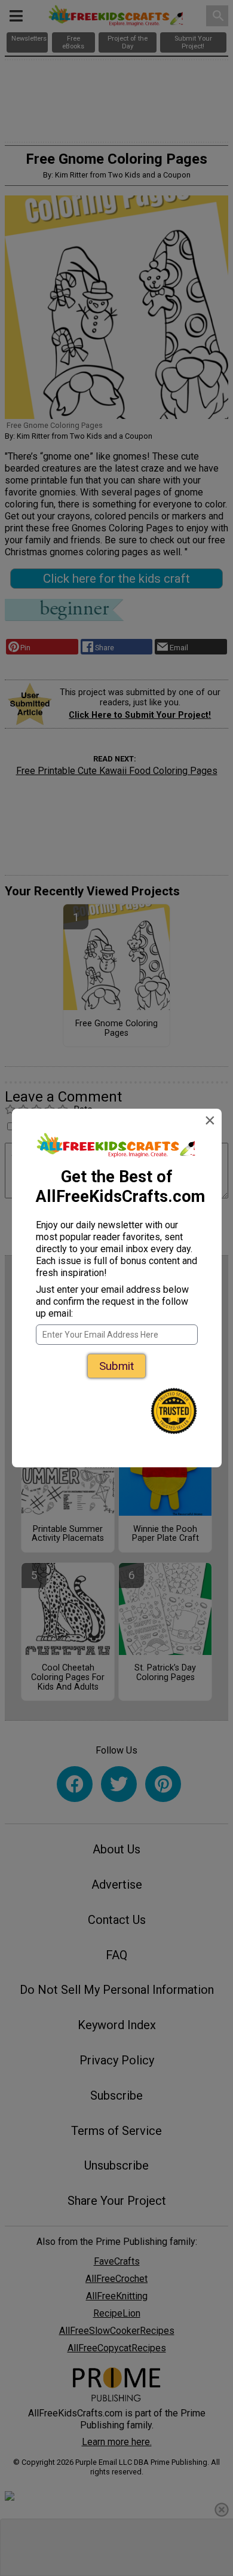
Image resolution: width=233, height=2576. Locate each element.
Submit (116, 1366)
